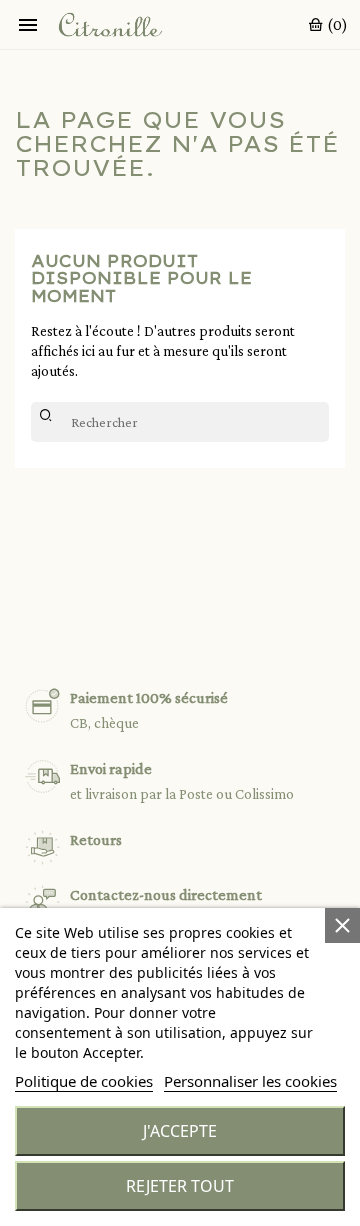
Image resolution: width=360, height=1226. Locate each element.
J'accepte (180, 1131)
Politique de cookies (84, 1081)
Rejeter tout (180, 1186)
